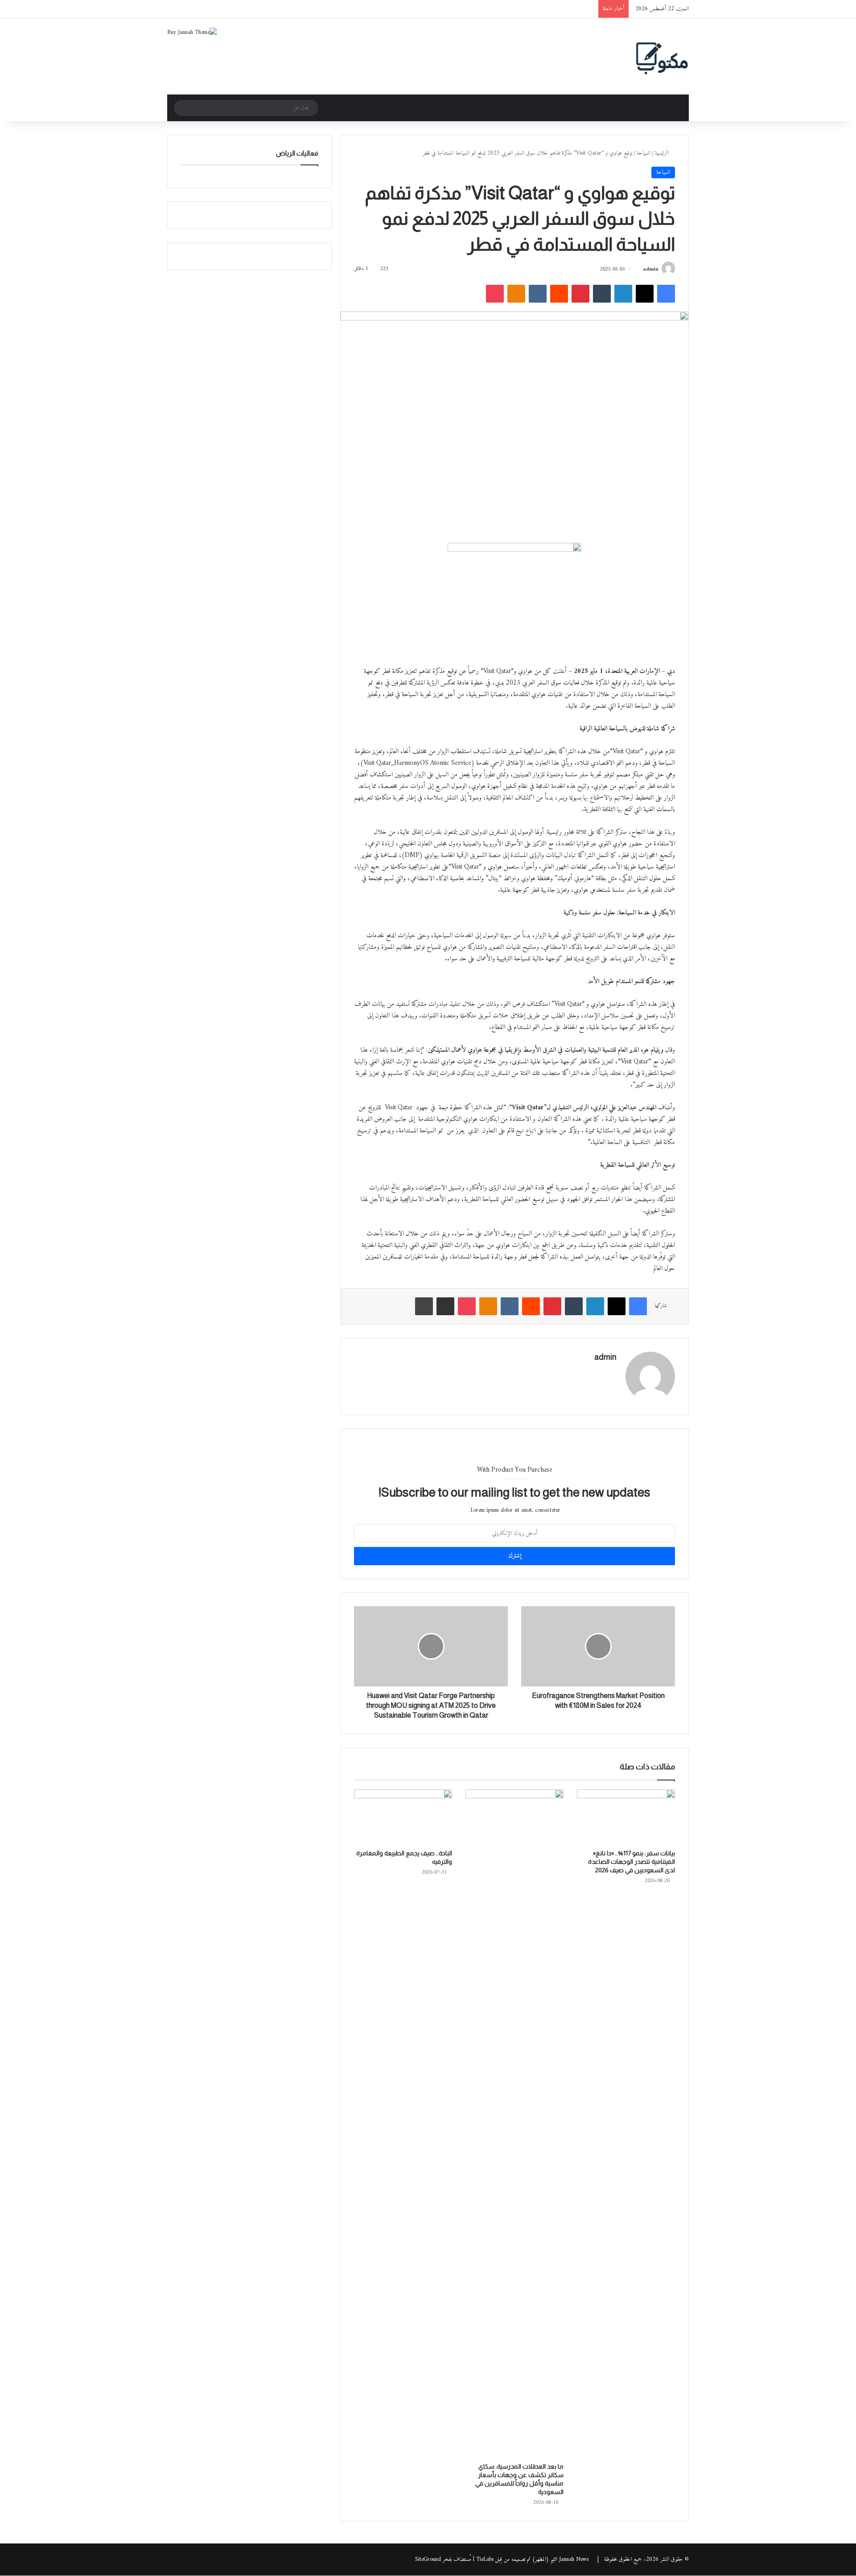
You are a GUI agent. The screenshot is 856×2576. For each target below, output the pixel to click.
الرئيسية (663, 153)
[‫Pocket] (495, 294)
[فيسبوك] (666, 294)
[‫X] (645, 294)
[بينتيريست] (580, 294)
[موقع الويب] (611, 1373)
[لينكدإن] (623, 294)
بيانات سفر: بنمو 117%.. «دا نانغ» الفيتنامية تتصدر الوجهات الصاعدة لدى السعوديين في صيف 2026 (632, 1862)
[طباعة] (424, 1306)
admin (651, 269)
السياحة (644, 153)
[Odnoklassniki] (516, 294)
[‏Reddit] (559, 294)
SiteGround (428, 2559)
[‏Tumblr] (602, 294)
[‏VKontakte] (538, 294)
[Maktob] (662, 57)
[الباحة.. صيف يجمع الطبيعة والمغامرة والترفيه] (403, 1817)
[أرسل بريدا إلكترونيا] (639, 269)
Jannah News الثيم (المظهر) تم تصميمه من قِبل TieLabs (532, 2559)
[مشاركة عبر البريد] (445, 1306)
